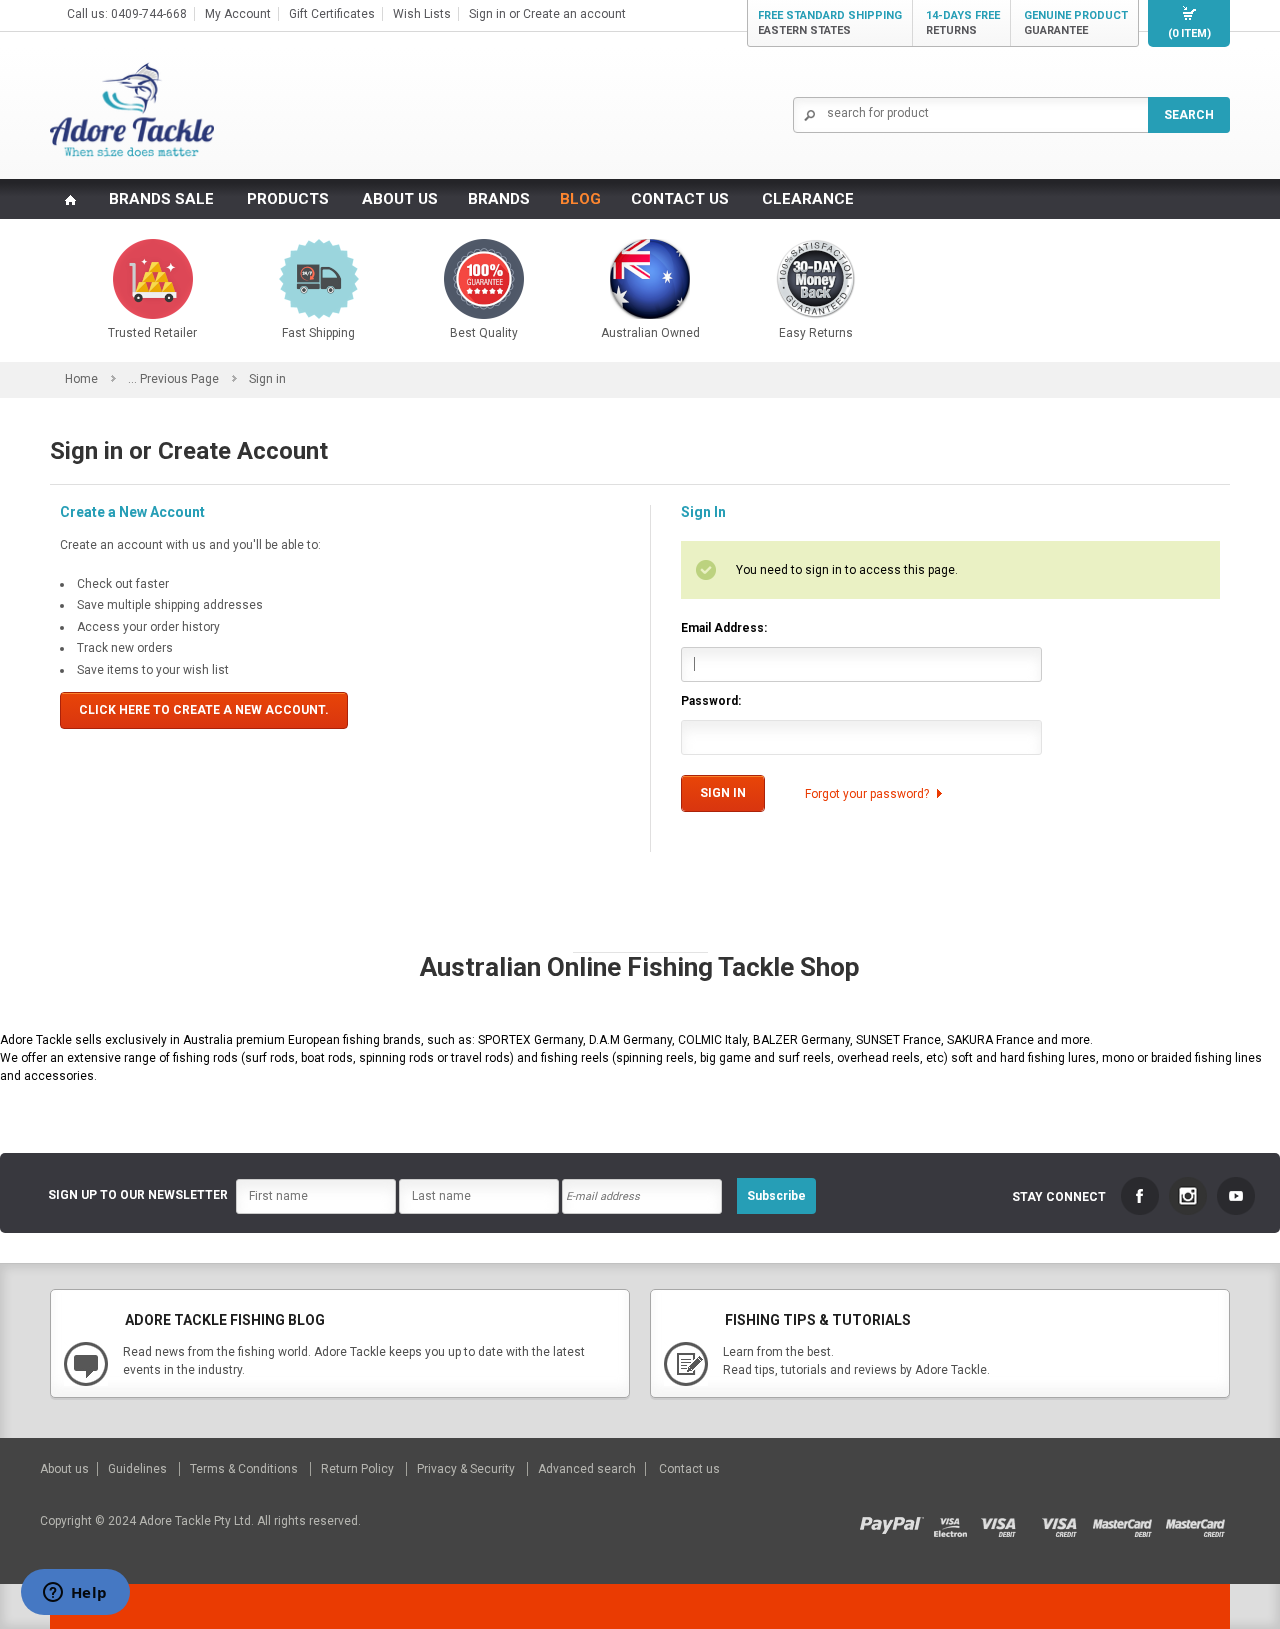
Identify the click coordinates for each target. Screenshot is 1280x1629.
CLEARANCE (808, 199)
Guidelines (139, 1469)
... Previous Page (173, 379)
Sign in (487, 14)
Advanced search (587, 1469)
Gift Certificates (332, 14)
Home (81, 379)
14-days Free (963, 23)
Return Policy (359, 1469)
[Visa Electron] (957, 1521)
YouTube (1236, 1196)
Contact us (689, 1469)
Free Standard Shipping (830, 23)
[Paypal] (896, 1521)
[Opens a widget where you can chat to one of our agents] (75, 1594)
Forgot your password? (867, 794)
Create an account (574, 14)
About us (66, 1469)
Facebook (1140, 1196)
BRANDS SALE (161, 199)
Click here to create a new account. (204, 710)
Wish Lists (422, 14)
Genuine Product (1076, 23)
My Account (238, 14)
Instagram (1188, 1196)
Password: (711, 701)
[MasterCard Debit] (1128, 1521)
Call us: (89, 14)
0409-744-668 (149, 14)
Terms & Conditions (245, 1469)
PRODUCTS (288, 199)
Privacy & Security (467, 1469)
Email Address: (724, 628)
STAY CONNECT (1059, 1197)
